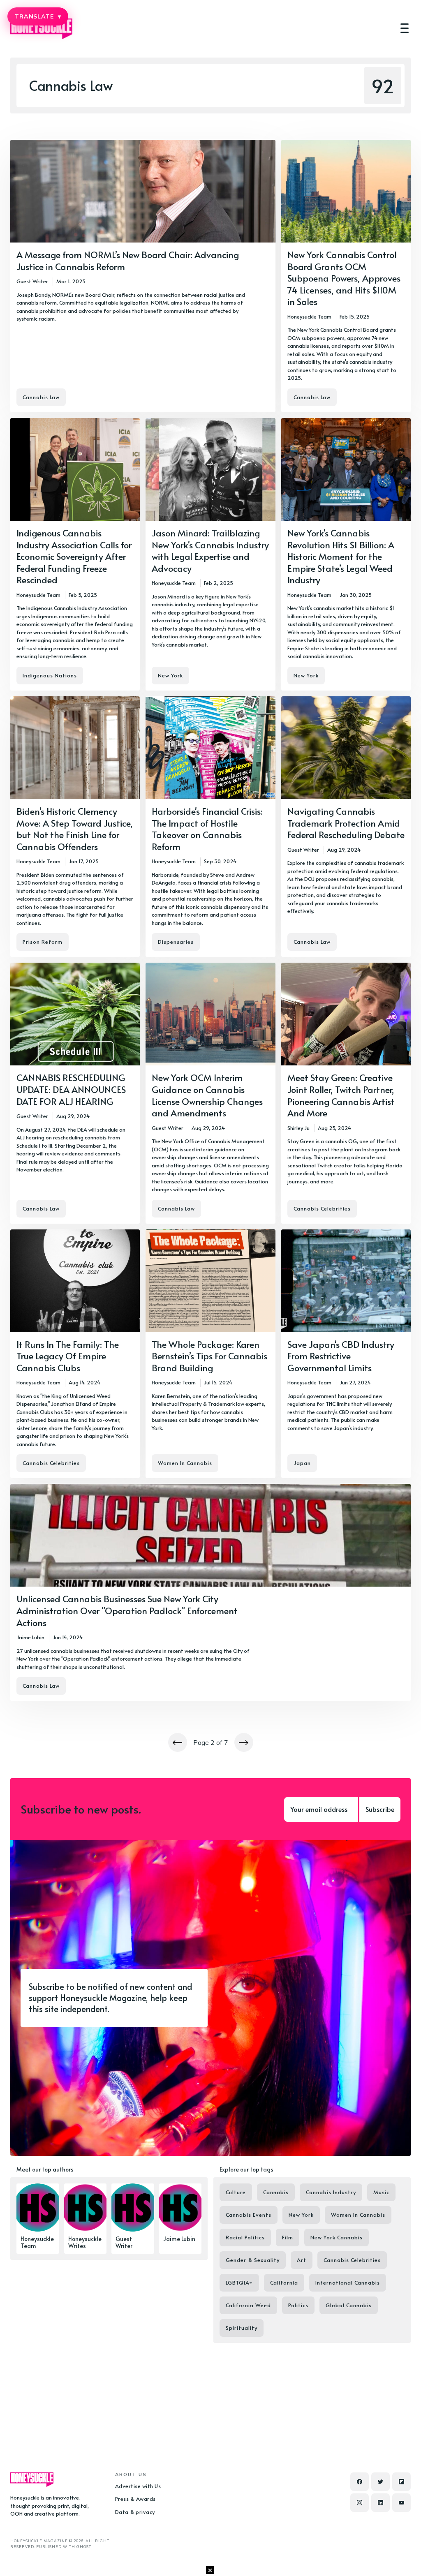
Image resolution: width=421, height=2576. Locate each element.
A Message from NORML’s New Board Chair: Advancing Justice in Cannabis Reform (128, 260)
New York (170, 675)
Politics (298, 2305)
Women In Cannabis (185, 1463)
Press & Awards (135, 2499)
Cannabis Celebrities (322, 1208)
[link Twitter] (381, 2482)
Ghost (84, 2547)
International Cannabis (348, 2283)
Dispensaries (176, 942)
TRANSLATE (38, 16)
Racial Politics (245, 2237)
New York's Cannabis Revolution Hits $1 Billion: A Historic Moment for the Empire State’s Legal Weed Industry (341, 556)
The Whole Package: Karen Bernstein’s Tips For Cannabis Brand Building (209, 1356)
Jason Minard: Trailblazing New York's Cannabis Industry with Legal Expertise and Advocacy (210, 550)
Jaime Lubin (30, 1637)
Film (288, 2237)
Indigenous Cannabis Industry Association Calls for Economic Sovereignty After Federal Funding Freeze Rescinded (74, 556)
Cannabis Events (249, 2215)
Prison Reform (43, 942)
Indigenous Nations (50, 675)
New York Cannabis (337, 2237)
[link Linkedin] (381, 2503)
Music (381, 2192)
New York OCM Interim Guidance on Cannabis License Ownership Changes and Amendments (207, 1095)
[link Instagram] (360, 2503)
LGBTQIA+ (239, 2283)
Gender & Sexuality (253, 2260)
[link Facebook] (360, 2482)
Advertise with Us (138, 2486)
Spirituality (242, 2328)
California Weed (248, 2305)
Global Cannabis (349, 2305)
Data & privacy (135, 2512)
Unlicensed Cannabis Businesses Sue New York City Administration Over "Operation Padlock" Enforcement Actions (127, 1610)
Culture (236, 2192)
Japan (302, 1463)
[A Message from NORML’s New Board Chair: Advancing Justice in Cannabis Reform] (143, 276)
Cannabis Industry (331, 2192)
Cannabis (276, 2192)
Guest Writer (32, 281)
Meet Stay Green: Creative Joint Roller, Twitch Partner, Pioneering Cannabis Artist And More (341, 1095)
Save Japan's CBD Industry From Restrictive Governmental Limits (341, 1356)
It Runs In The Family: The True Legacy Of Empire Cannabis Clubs (68, 1356)
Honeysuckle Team (309, 317)
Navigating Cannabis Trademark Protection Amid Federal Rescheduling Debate (346, 823)
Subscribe (380, 1809)
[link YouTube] (401, 2503)
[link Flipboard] (401, 2482)
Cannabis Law (41, 397)
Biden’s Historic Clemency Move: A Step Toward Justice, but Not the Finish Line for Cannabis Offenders (75, 829)
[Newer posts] (178, 1742)
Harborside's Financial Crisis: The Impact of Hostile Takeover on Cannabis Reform (207, 829)
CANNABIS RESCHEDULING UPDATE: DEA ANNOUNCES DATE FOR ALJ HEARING (71, 1089)
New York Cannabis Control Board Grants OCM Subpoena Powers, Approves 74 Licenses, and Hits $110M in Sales (344, 278)
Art (302, 2260)
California (284, 2283)
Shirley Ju (298, 1128)
